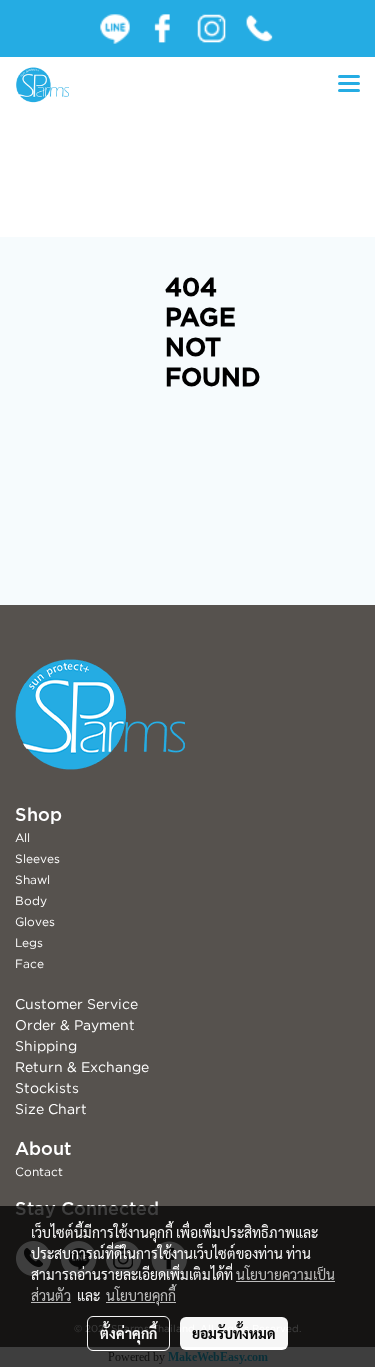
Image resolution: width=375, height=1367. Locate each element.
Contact (39, 1171)
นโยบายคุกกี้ (141, 1295)
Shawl (32, 879)
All (22, 837)
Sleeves (37, 858)
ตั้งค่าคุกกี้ (128, 1333)
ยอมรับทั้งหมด (234, 1333)
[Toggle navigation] (349, 85)
